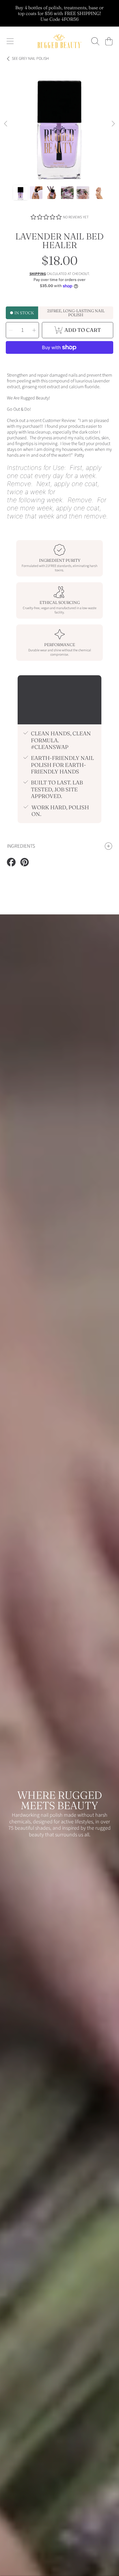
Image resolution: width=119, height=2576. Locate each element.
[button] (10, 41)
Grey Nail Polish (30, 59)
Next (113, 124)
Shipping (38, 274)
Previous (6, 124)
